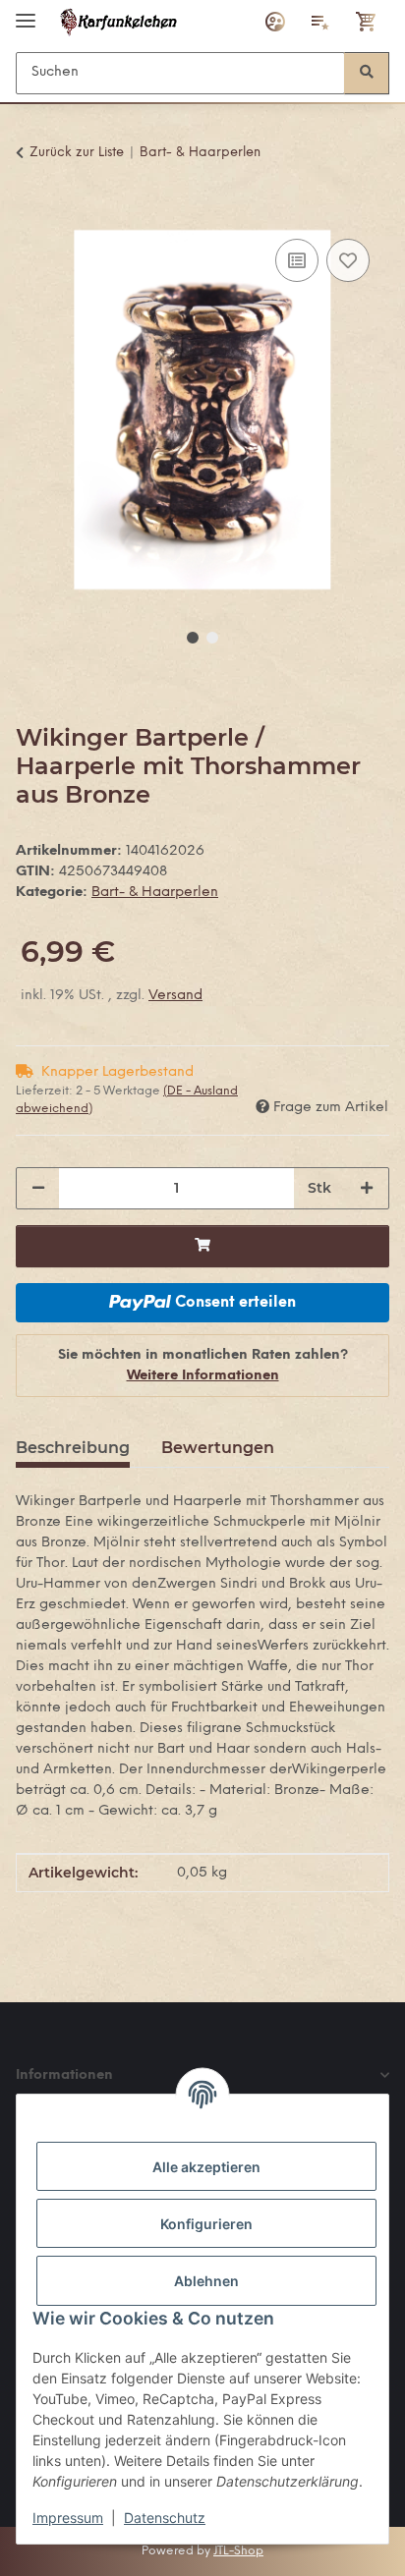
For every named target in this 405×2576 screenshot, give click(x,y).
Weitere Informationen (203, 1376)
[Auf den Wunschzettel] (348, 260)
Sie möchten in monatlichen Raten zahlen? (203, 1366)
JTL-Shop (238, 2551)
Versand (175, 996)
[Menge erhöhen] (367, 1188)
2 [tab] (212, 638)
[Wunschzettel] (320, 22)
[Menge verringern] (38, 1188)
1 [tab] (193, 638)
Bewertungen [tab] (218, 1448)
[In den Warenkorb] (31, 212)
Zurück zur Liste (77, 153)
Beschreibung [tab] (73, 1448)
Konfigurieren (206, 2224)
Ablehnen (206, 2281)
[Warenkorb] (367, 22)
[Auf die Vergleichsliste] (297, 260)
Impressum (68, 2518)
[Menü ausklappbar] (26, 12)
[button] (275, 22)
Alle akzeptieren (206, 2167)
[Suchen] (367, 73)
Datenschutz (165, 2518)
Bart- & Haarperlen (155, 893)
